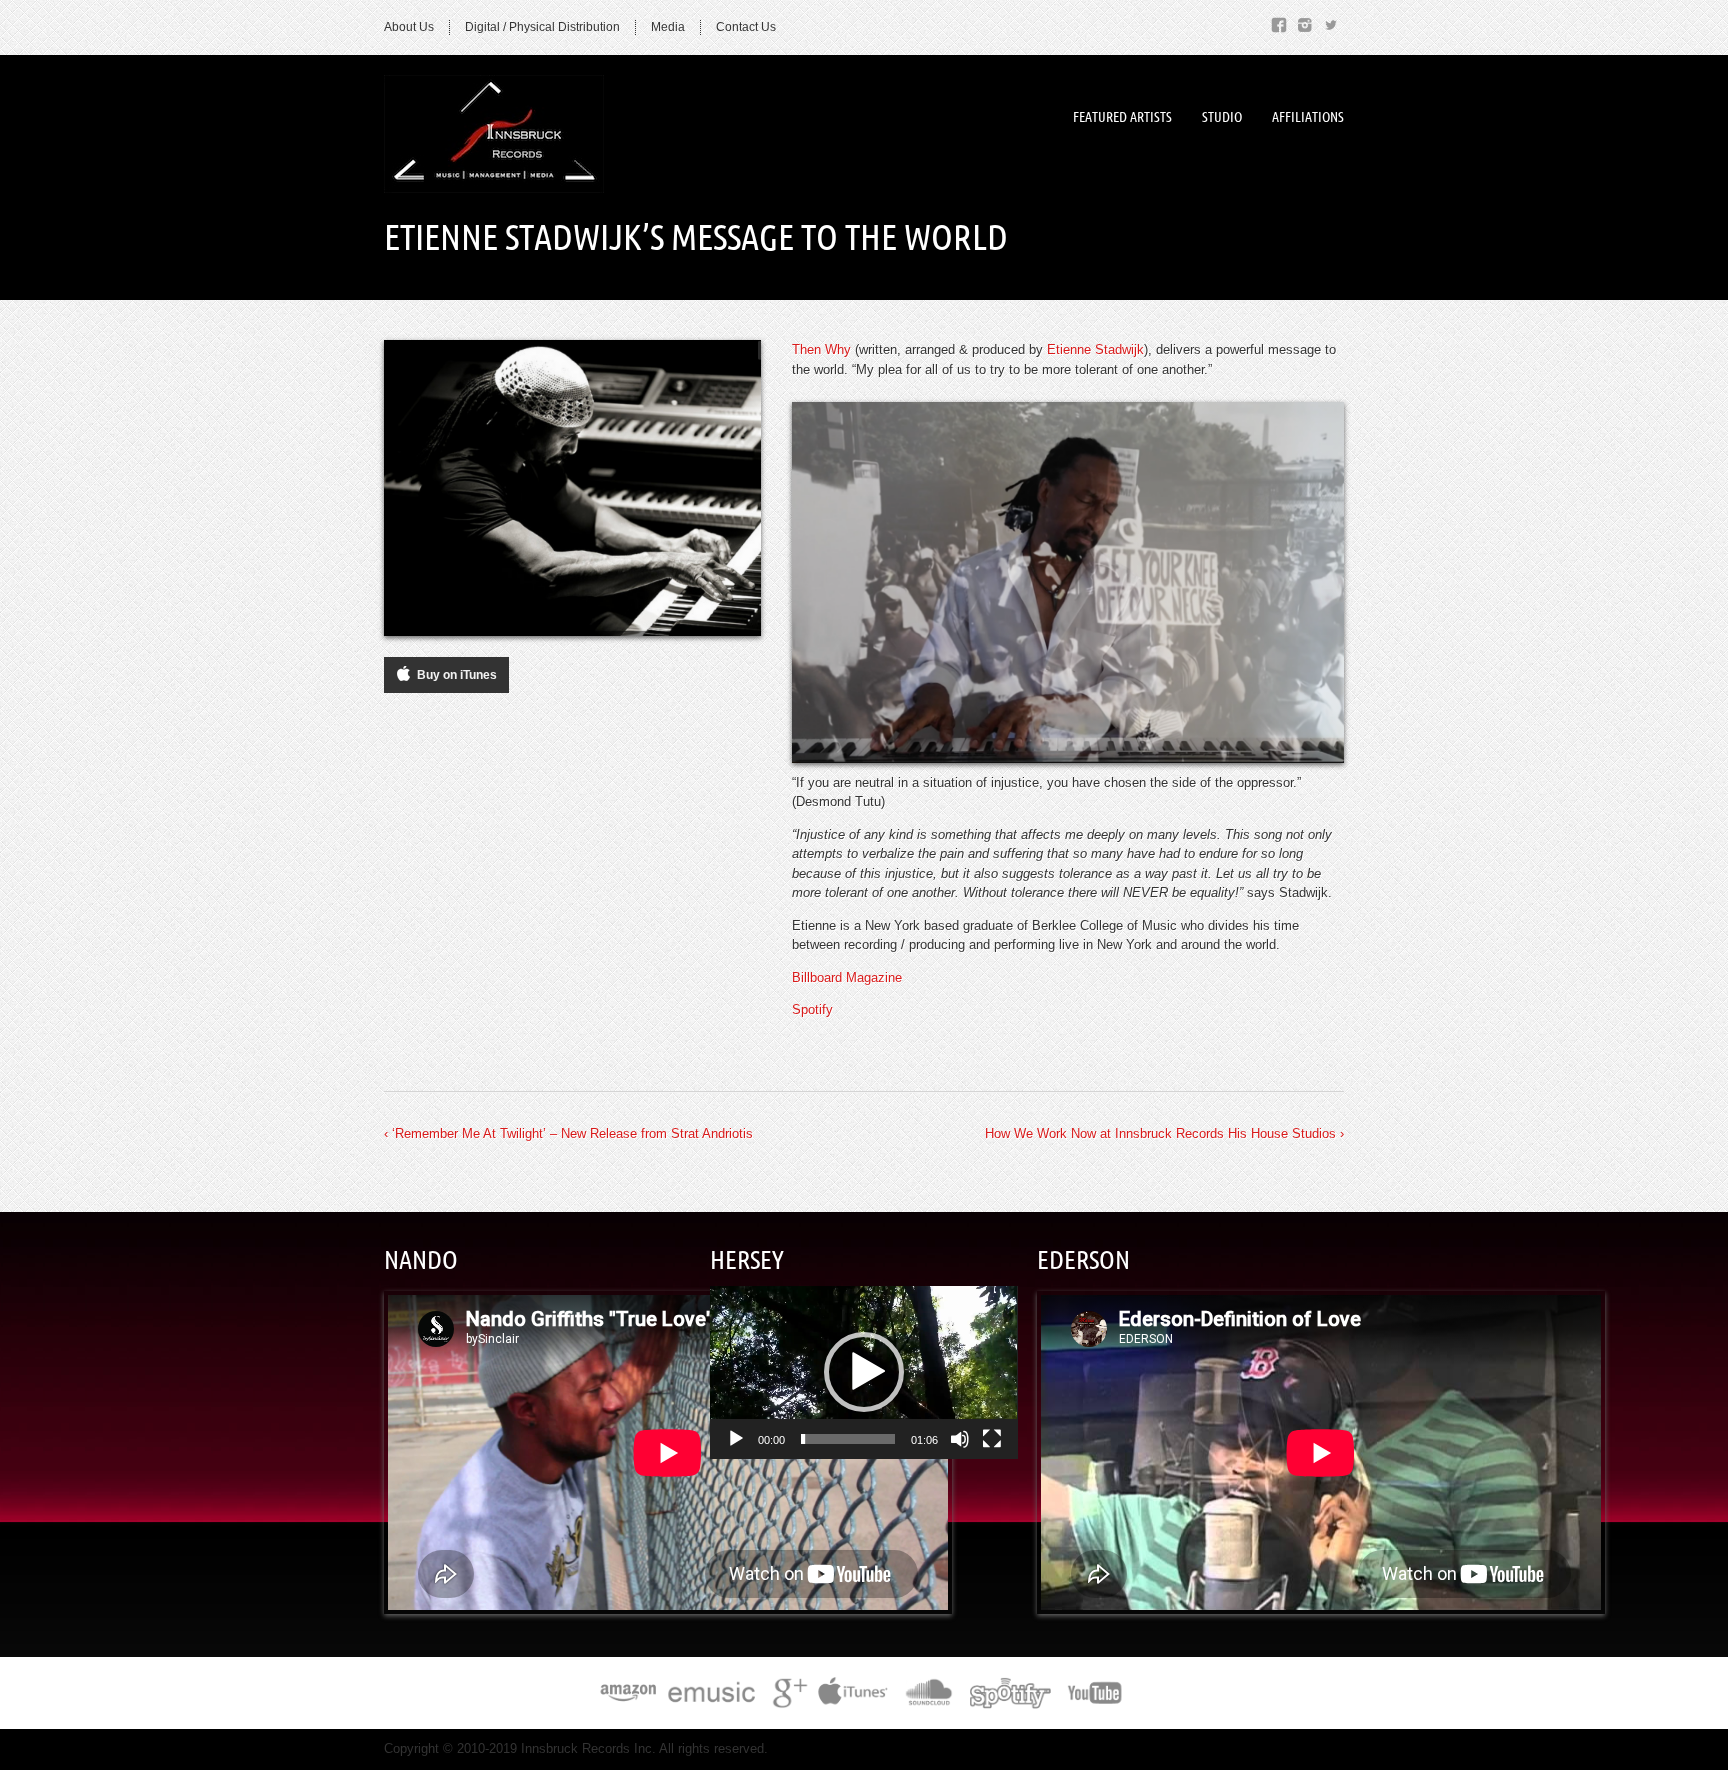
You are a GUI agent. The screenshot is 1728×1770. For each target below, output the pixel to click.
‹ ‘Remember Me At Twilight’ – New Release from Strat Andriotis (568, 1133)
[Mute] (960, 1439)
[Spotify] (1010, 1696)
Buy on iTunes (457, 674)
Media (668, 27)
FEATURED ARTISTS (1122, 117)
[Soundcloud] (928, 1696)
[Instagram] (1305, 21)
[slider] (847, 1439)
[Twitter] (1331, 21)
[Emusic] (712, 1696)
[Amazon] (628, 1696)
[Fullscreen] (992, 1439)
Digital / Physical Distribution (542, 27)
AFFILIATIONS (1308, 117)
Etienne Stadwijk (1095, 349)
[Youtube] (1096, 1696)
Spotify (812, 1009)
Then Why (823, 349)
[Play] (736, 1439)
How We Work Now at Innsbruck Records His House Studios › (1164, 1133)
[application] (863, 1372)
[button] (864, 1372)
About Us (409, 27)
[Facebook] (1279, 21)
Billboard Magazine (847, 977)
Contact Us (746, 27)
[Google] (787, 1696)
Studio (1222, 117)
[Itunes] (853, 1696)
